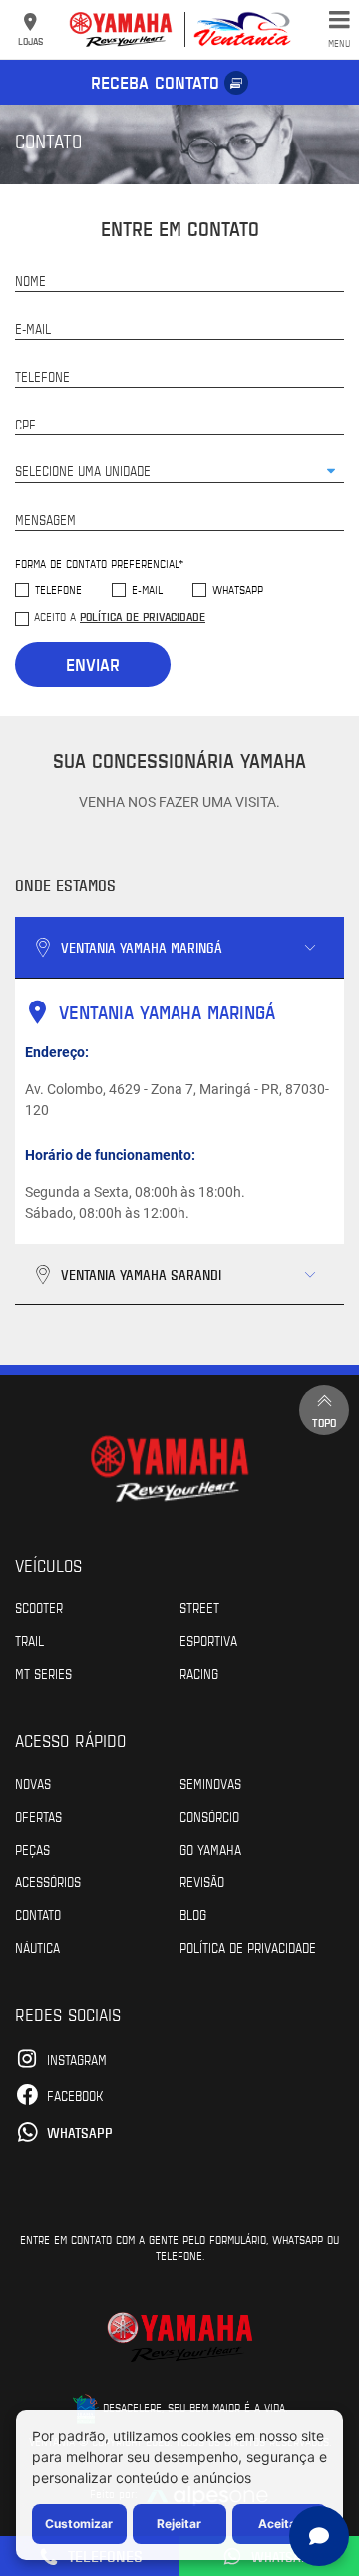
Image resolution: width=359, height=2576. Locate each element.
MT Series (43, 1673)
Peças (32, 1849)
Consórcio (209, 1816)
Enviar (93, 664)
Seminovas (210, 1783)
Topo (324, 1422)
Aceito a (120, 616)
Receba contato (155, 82)
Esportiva (208, 1640)
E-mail (147, 589)
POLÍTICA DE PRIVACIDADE (248, 1947)
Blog (193, 1914)
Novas (33, 1783)
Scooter (39, 1607)
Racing (199, 1673)
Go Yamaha (210, 1849)
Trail (29, 1640)
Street (199, 1607)
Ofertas (38, 1816)
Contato (38, 1914)
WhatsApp (238, 589)
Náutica (37, 1947)
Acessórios (48, 1881)
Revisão (202, 1881)
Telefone (58, 589)
